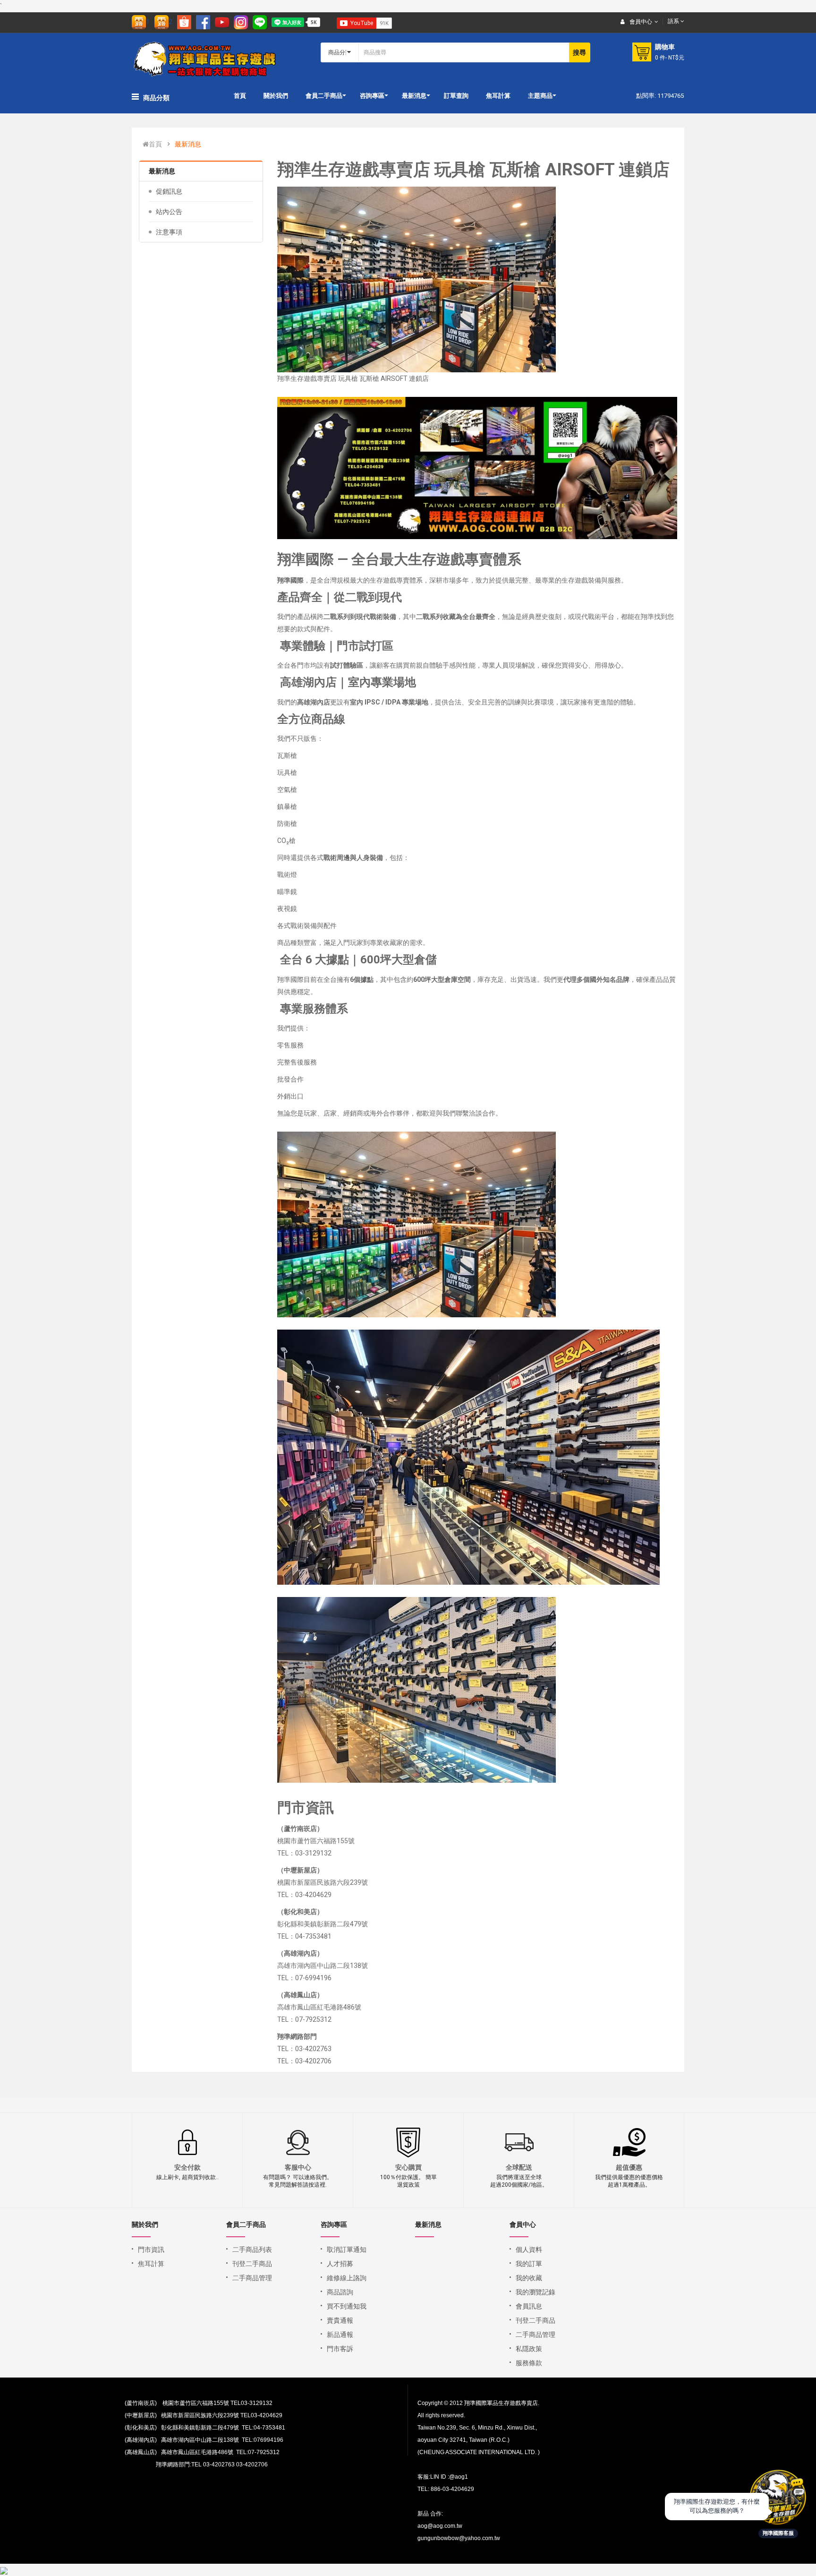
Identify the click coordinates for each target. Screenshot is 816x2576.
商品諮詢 (340, 2292)
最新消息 (188, 144)
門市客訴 (340, 2349)
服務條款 (529, 2363)
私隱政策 (529, 2349)
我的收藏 (529, 2278)
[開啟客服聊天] (778, 2498)
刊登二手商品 (252, 2264)
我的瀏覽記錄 (535, 2292)
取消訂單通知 (347, 2250)
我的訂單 (529, 2264)
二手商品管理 (252, 2278)
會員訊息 (529, 2306)
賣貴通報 (340, 2320)
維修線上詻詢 (347, 2278)
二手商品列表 (252, 2250)
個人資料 (529, 2250)
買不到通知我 (347, 2306)
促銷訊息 (169, 191)
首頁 (155, 144)
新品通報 (340, 2335)
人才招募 (340, 2264)
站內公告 (169, 212)
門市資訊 (151, 2250)
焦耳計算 (151, 2264)
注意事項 (169, 232)
